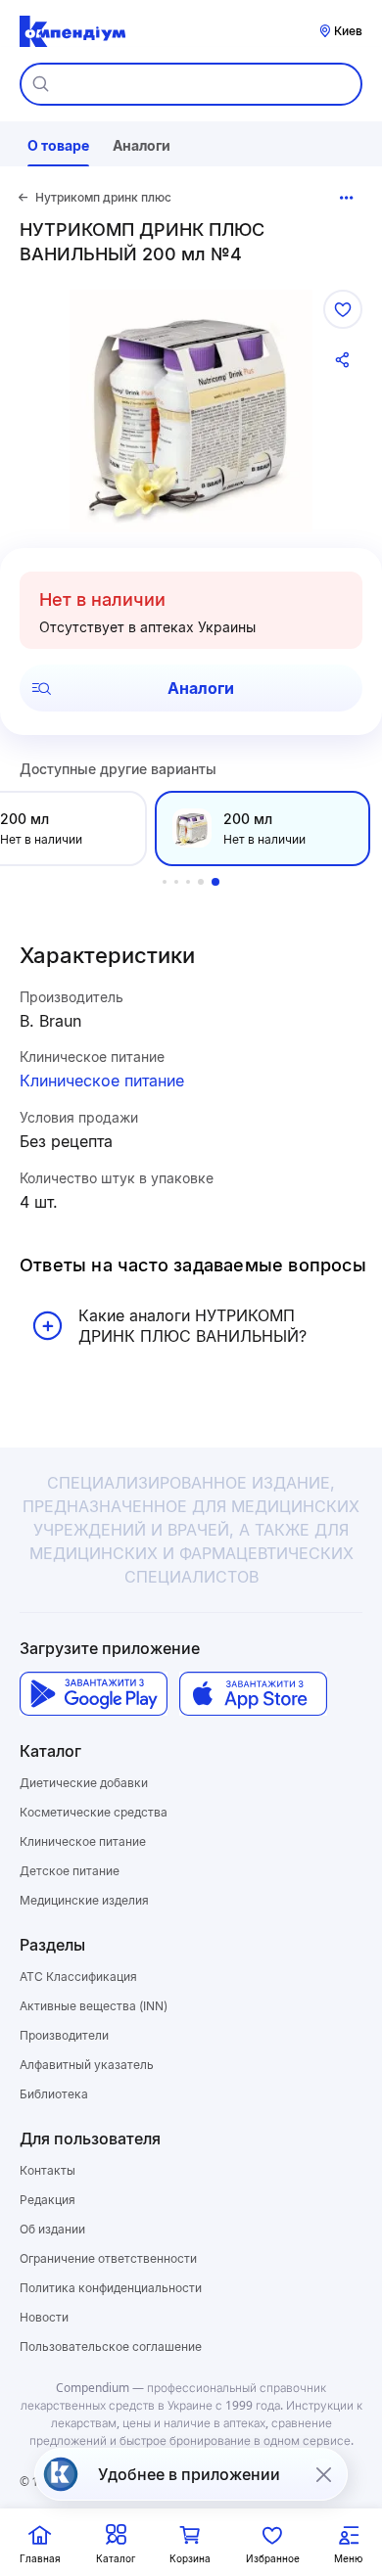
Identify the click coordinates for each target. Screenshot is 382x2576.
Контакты (48, 2170)
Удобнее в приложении (189, 2474)
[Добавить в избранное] (343, 309)
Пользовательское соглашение (111, 2346)
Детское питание (70, 1871)
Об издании (52, 2229)
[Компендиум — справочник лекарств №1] (72, 31)
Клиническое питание (102, 1081)
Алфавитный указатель (87, 2065)
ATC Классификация (78, 1977)
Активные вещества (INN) (94, 2006)
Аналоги (201, 688)
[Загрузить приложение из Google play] (94, 1694)
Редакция (48, 2200)
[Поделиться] (343, 360)
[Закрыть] (323, 2474)
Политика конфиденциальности (111, 2288)
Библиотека (54, 2094)
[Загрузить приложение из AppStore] (253, 1694)
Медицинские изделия (84, 1900)
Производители (64, 2035)
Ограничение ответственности (108, 2258)
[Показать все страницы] (347, 198)
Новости (44, 2317)
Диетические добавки (84, 1783)
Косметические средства (94, 1812)
